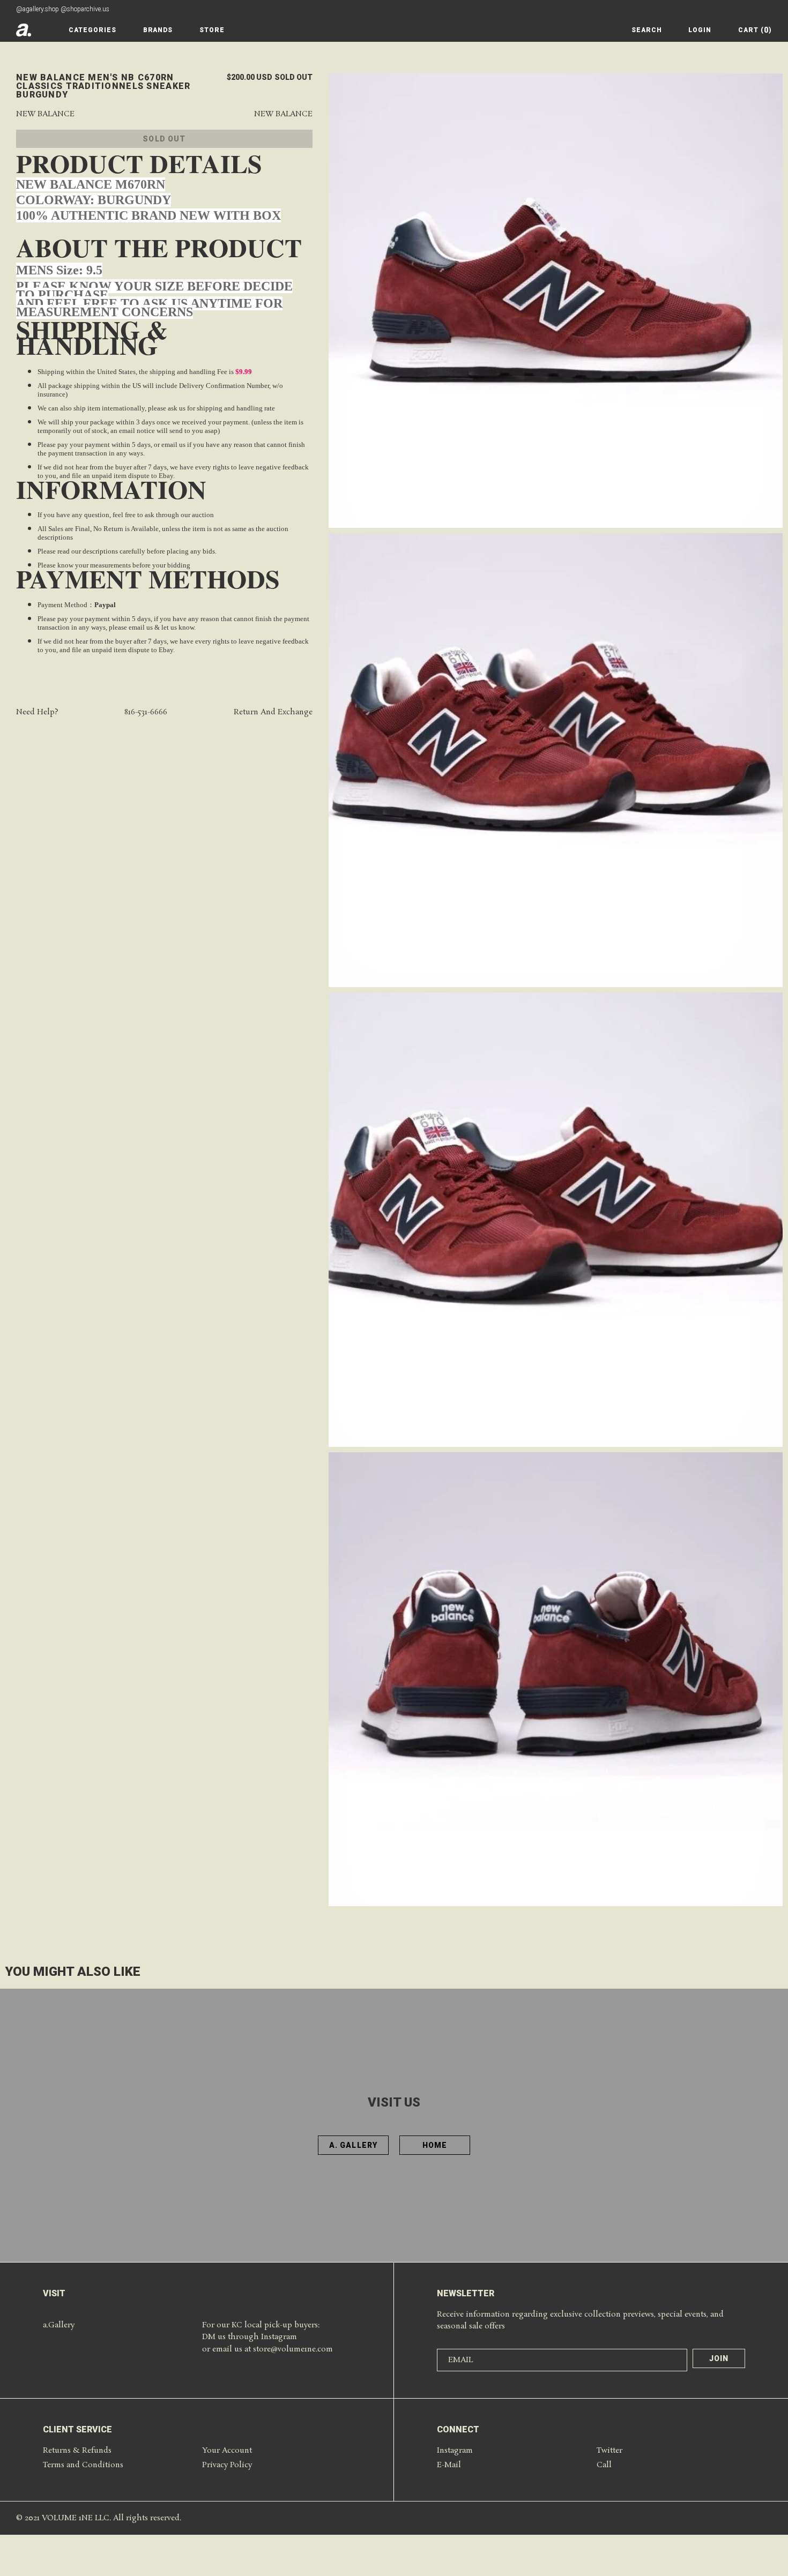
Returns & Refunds (77, 2451)
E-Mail (449, 2465)
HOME (435, 2145)
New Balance (45, 114)
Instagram (455, 2451)
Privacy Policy (227, 2465)
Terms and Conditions (83, 2465)
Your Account (227, 2451)
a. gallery (353, 2145)
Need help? (37, 712)
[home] (24, 30)
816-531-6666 (146, 712)
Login (700, 30)
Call (604, 2465)
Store (212, 30)
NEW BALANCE (283, 114)
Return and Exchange (273, 712)
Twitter (609, 2451)
